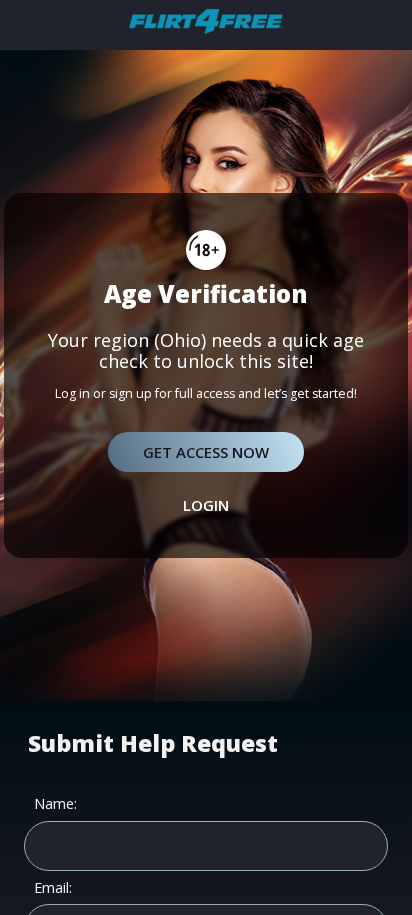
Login (206, 505)
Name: (55, 804)
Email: (53, 888)
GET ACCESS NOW (206, 452)
